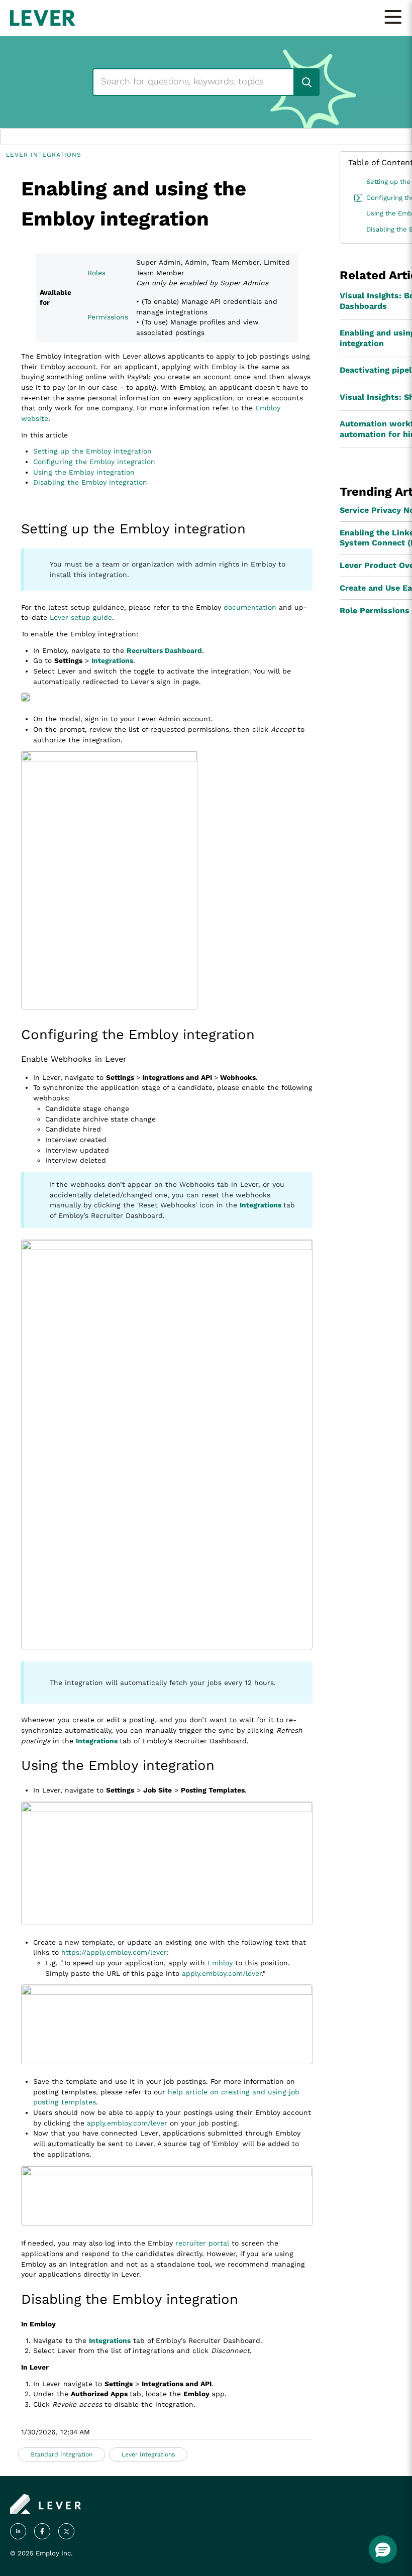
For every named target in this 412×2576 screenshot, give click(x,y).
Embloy (220, 1963)
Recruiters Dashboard (164, 650)
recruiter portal (202, 2243)
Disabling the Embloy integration (90, 482)
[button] (383, 2549)
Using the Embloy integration (84, 472)
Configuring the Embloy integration (94, 462)
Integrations (112, 660)
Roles (96, 273)
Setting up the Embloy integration (92, 451)
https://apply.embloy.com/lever (114, 1952)
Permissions (108, 317)
